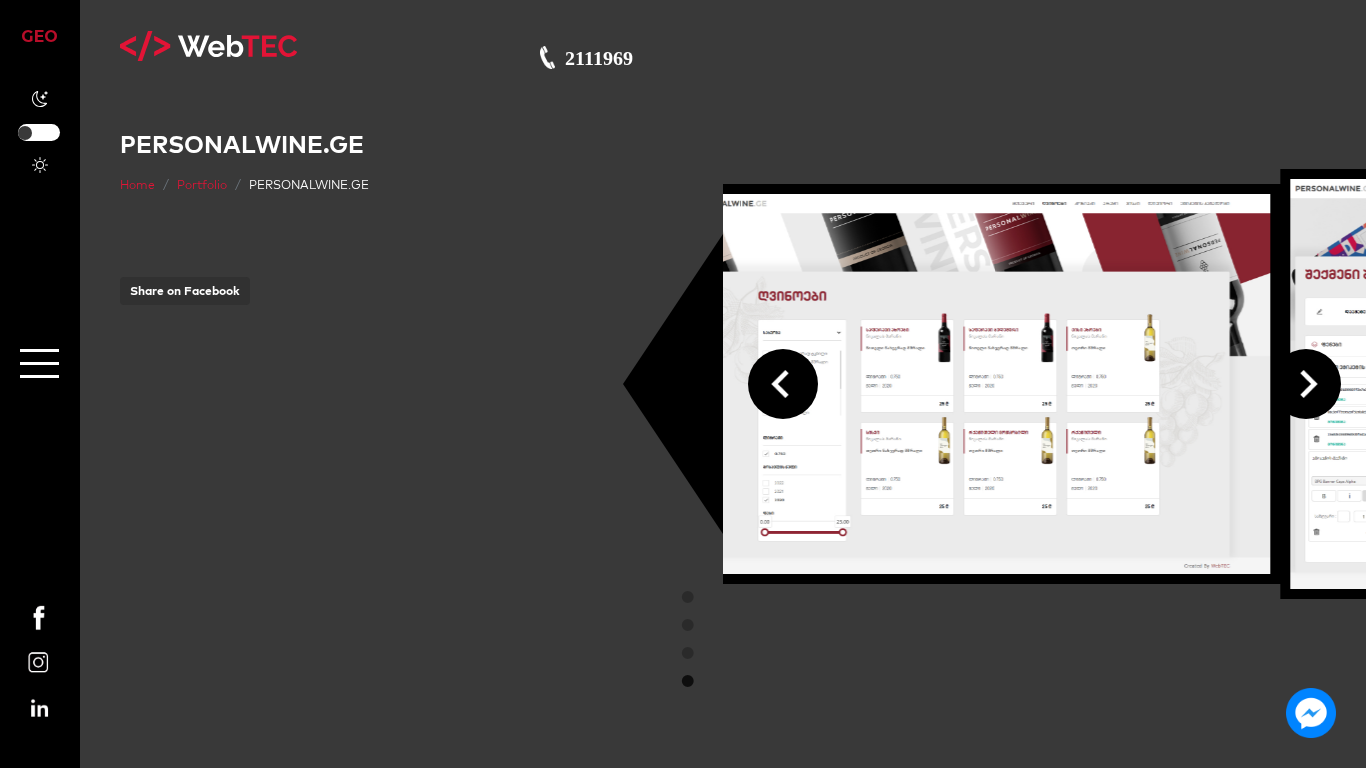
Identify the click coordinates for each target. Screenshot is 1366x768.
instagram (39, 654)
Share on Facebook (185, 290)
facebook (39, 609)
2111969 (599, 58)
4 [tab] (688, 681)
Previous (783, 384)
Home (137, 184)
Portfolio (202, 184)
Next (1306, 384)
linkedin (39, 699)
